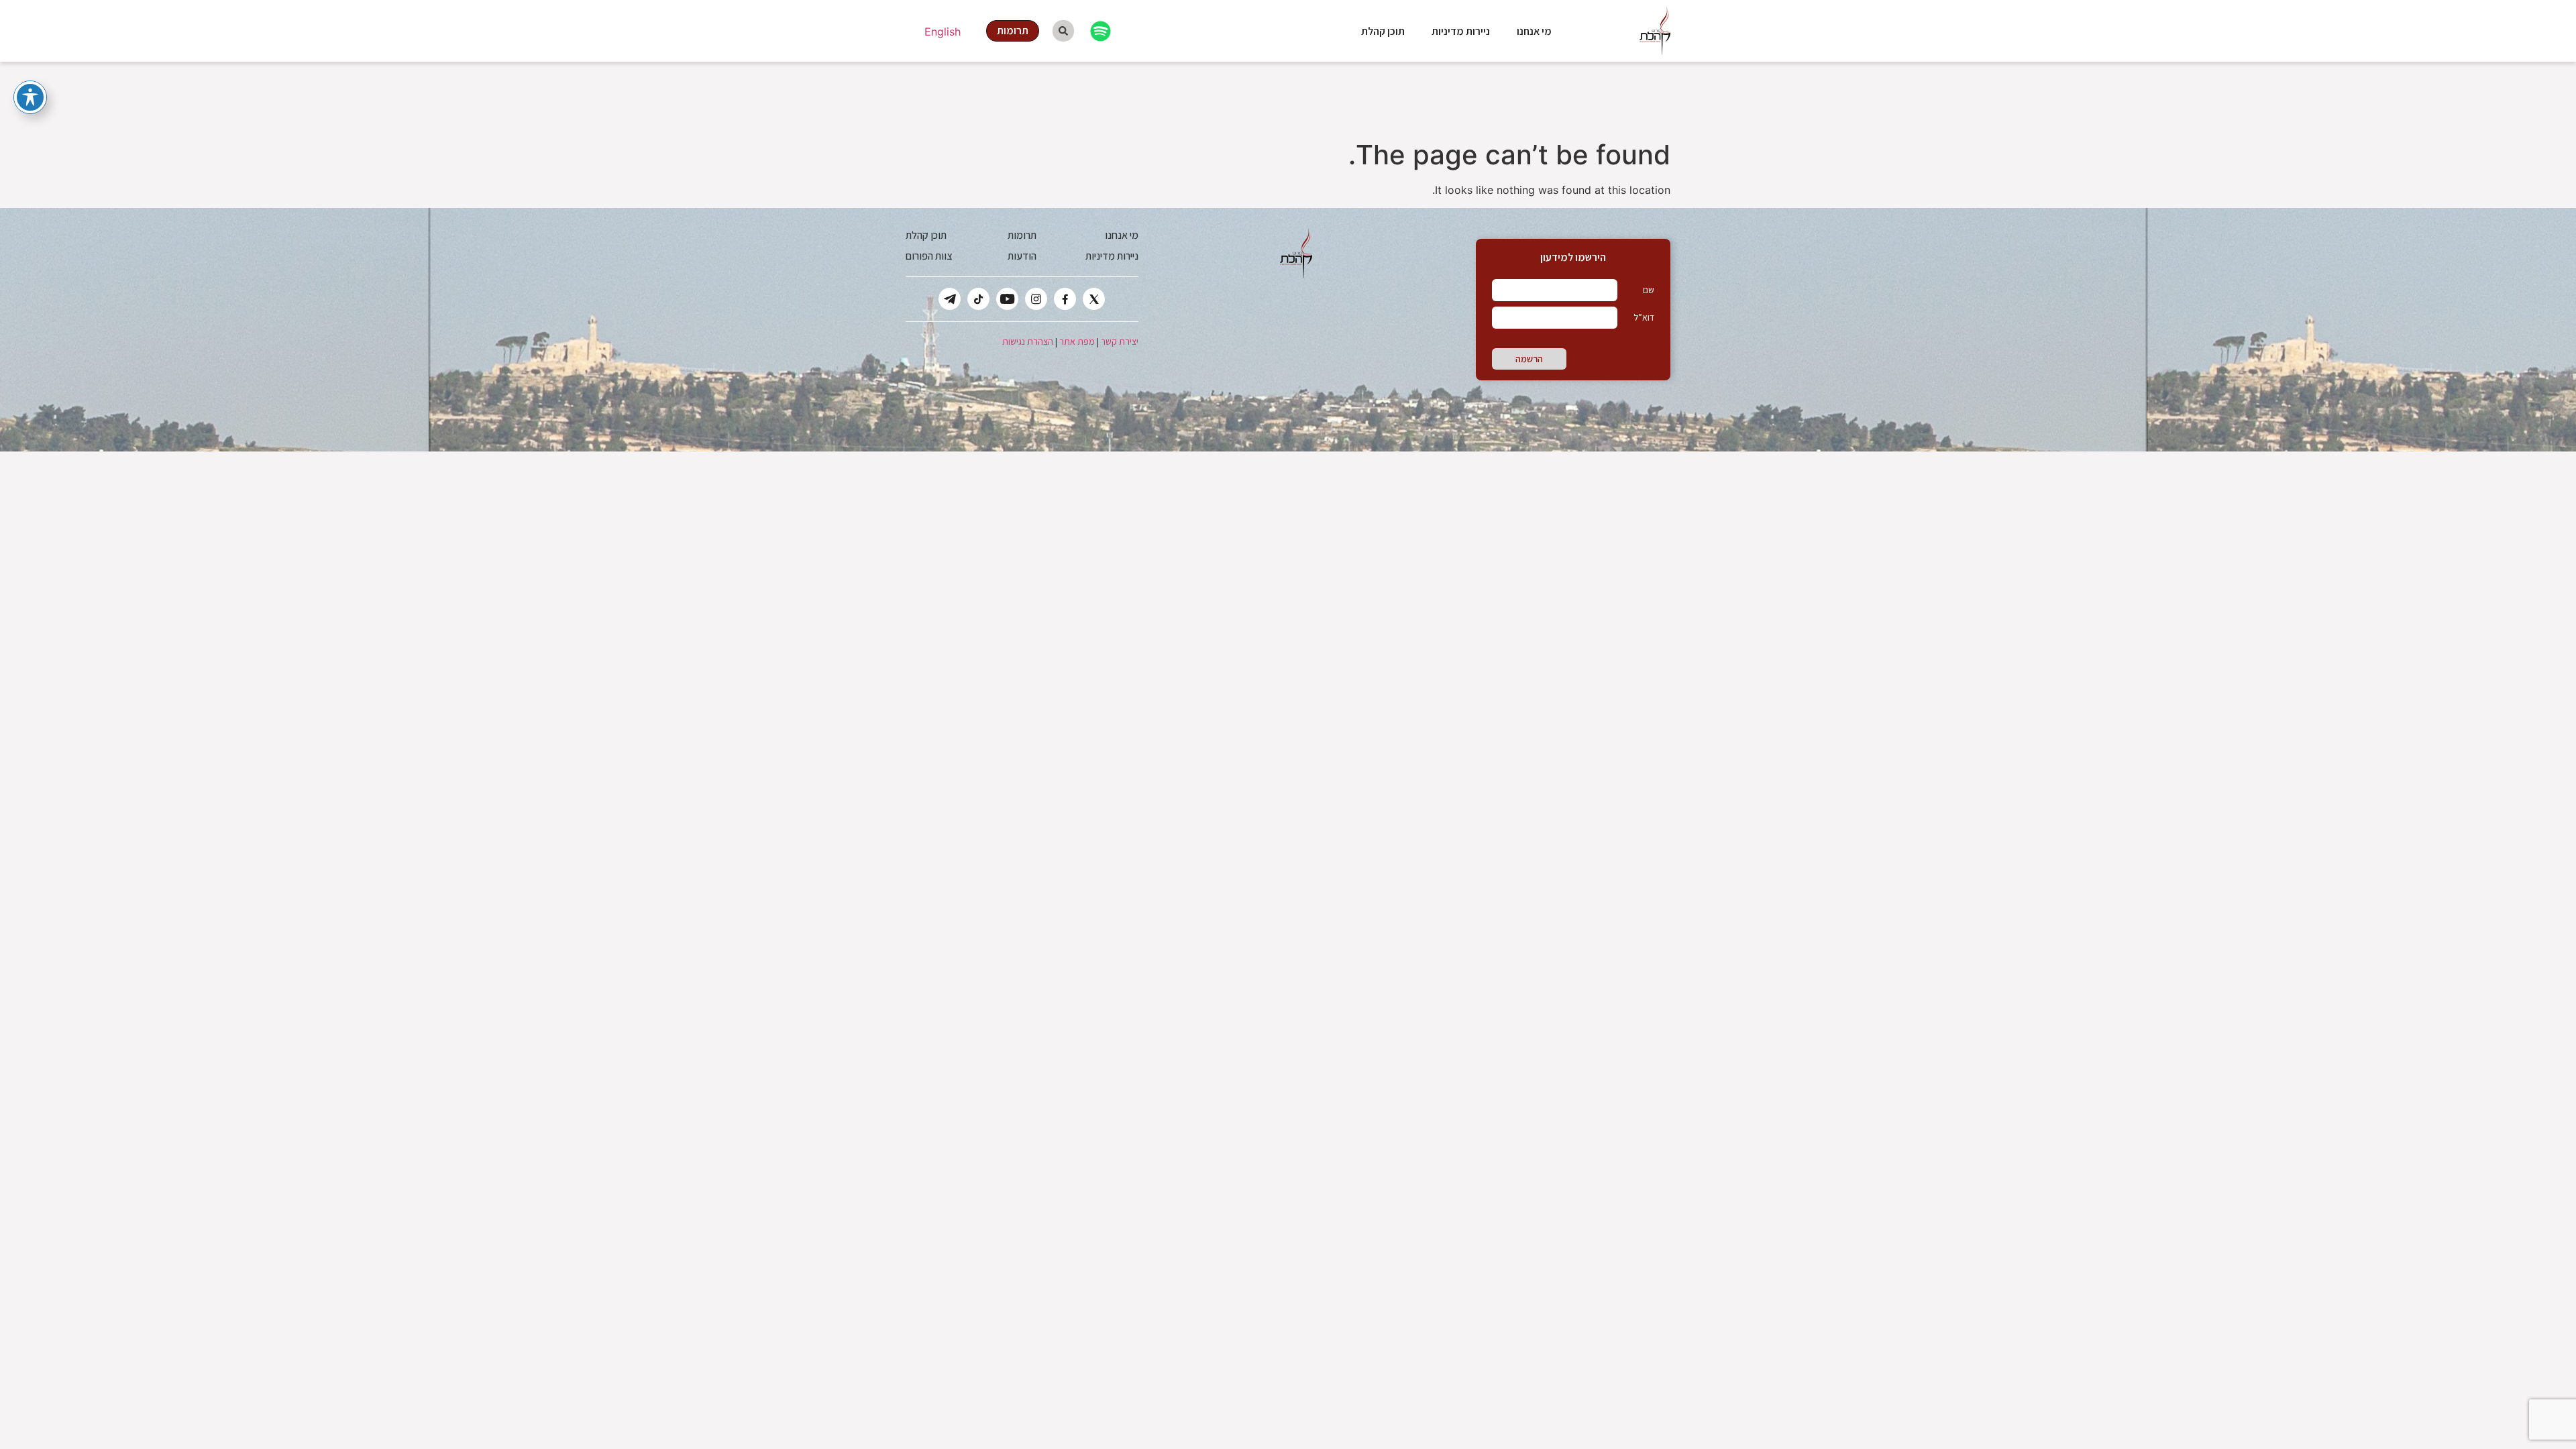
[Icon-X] (1094, 299)
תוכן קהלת (1383, 31)
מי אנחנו (1534, 31)
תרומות (1022, 235)
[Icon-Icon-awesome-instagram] (1036, 299)
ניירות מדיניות (1461, 31)
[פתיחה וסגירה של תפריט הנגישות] (30, 97)
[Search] (1063, 31)
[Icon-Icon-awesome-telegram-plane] (950, 299)
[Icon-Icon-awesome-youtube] (1007, 299)
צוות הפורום (929, 256)
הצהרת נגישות (1028, 341)
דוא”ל (1644, 317)
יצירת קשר (1120, 341)
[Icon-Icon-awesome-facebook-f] (1065, 299)
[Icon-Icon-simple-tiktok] (978, 299)
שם (1649, 290)
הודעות (1022, 256)
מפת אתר (1077, 341)
